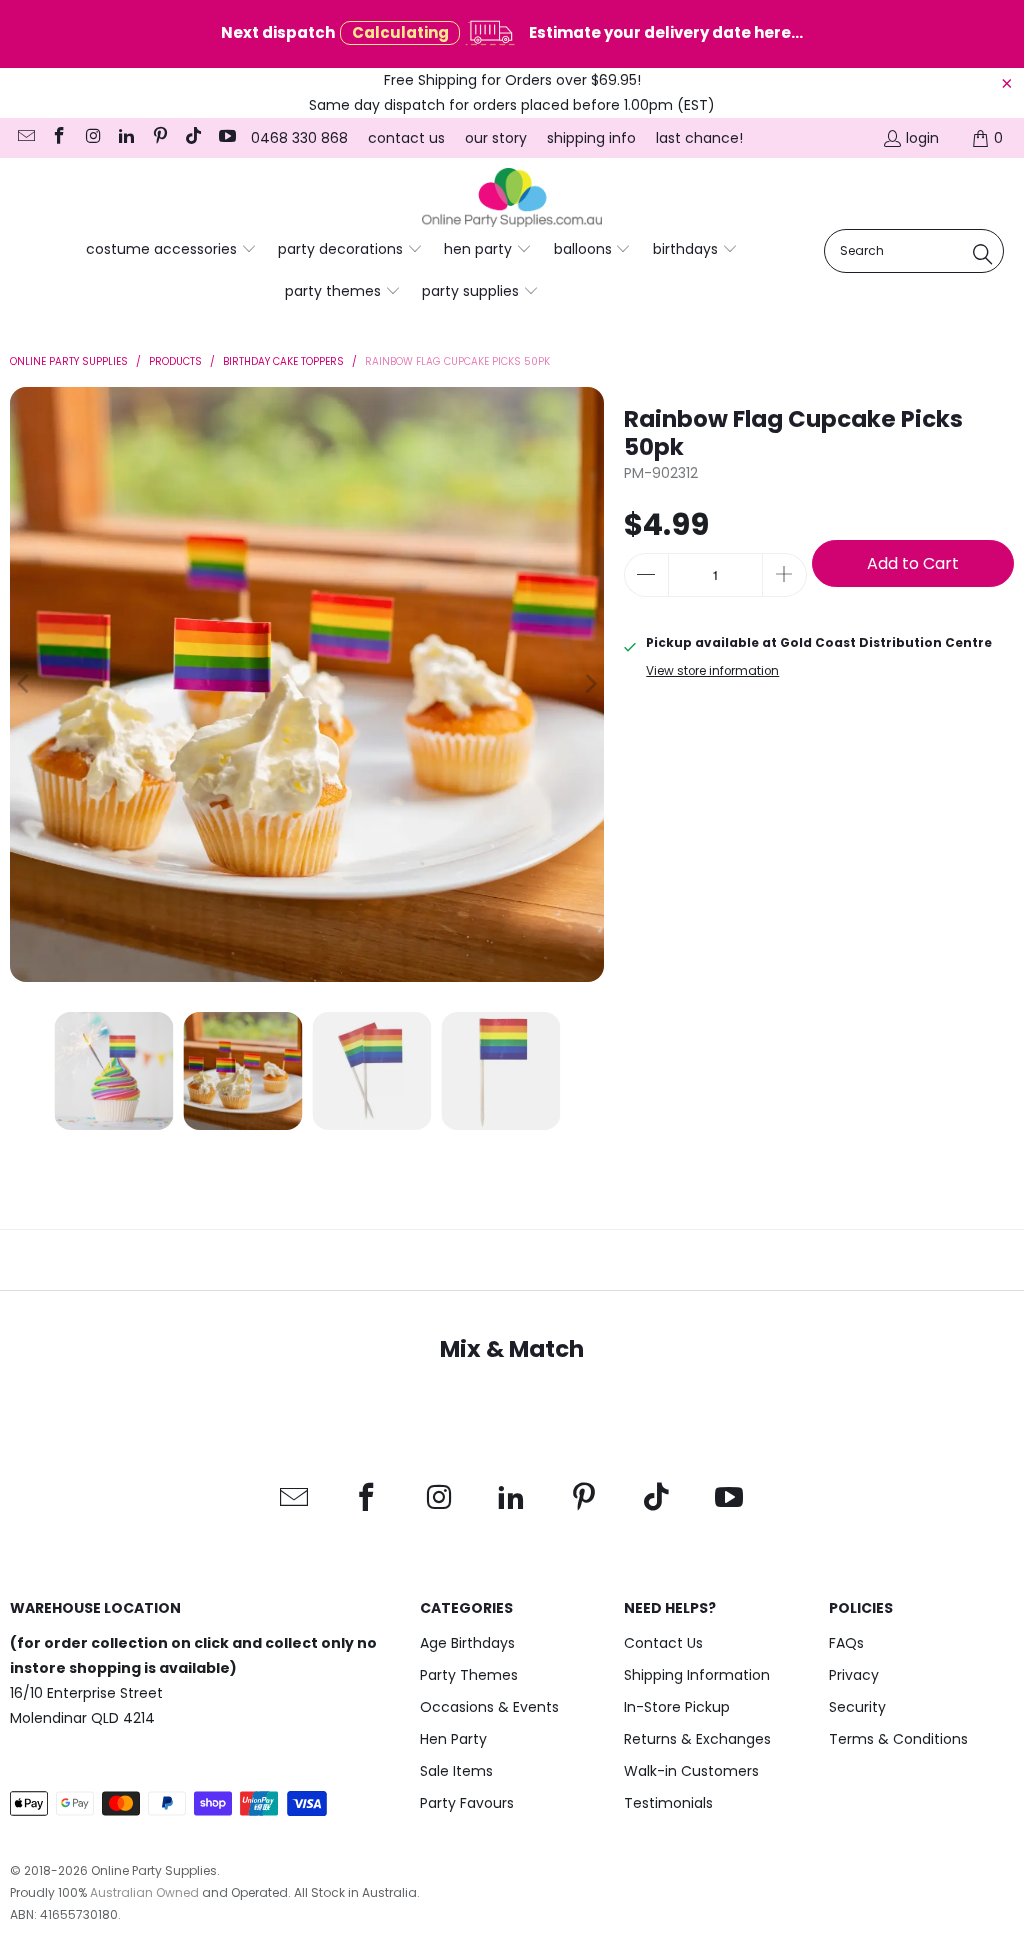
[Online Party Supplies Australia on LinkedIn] (126, 138)
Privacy (854, 1675)
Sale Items (456, 1771)
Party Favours (467, 1803)
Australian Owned (144, 1892)
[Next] (589, 684)
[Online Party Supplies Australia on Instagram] (92, 138)
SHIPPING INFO (591, 138)
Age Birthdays (467, 1643)
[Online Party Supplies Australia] (512, 198)
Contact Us (663, 1643)
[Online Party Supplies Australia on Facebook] (59, 138)
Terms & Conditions (898, 1739)
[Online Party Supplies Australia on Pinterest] (159, 138)
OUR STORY (496, 138)
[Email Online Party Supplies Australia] (25, 138)
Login (922, 138)
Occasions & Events (489, 1707)
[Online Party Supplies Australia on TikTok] (193, 138)
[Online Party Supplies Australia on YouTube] (226, 138)
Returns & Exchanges (697, 1739)
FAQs (846, 1643)
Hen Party (453, 1739)
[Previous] (25, 684)
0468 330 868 (299, 138)
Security (857, 1707)
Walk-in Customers (691, 1771)
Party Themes (469, 1675)
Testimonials (668, 1803)
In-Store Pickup (677, 1707)
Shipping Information (697, 1675)
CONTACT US (406, 138)
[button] (171, 250)
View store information (712, 671)
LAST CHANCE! (699, 138)
